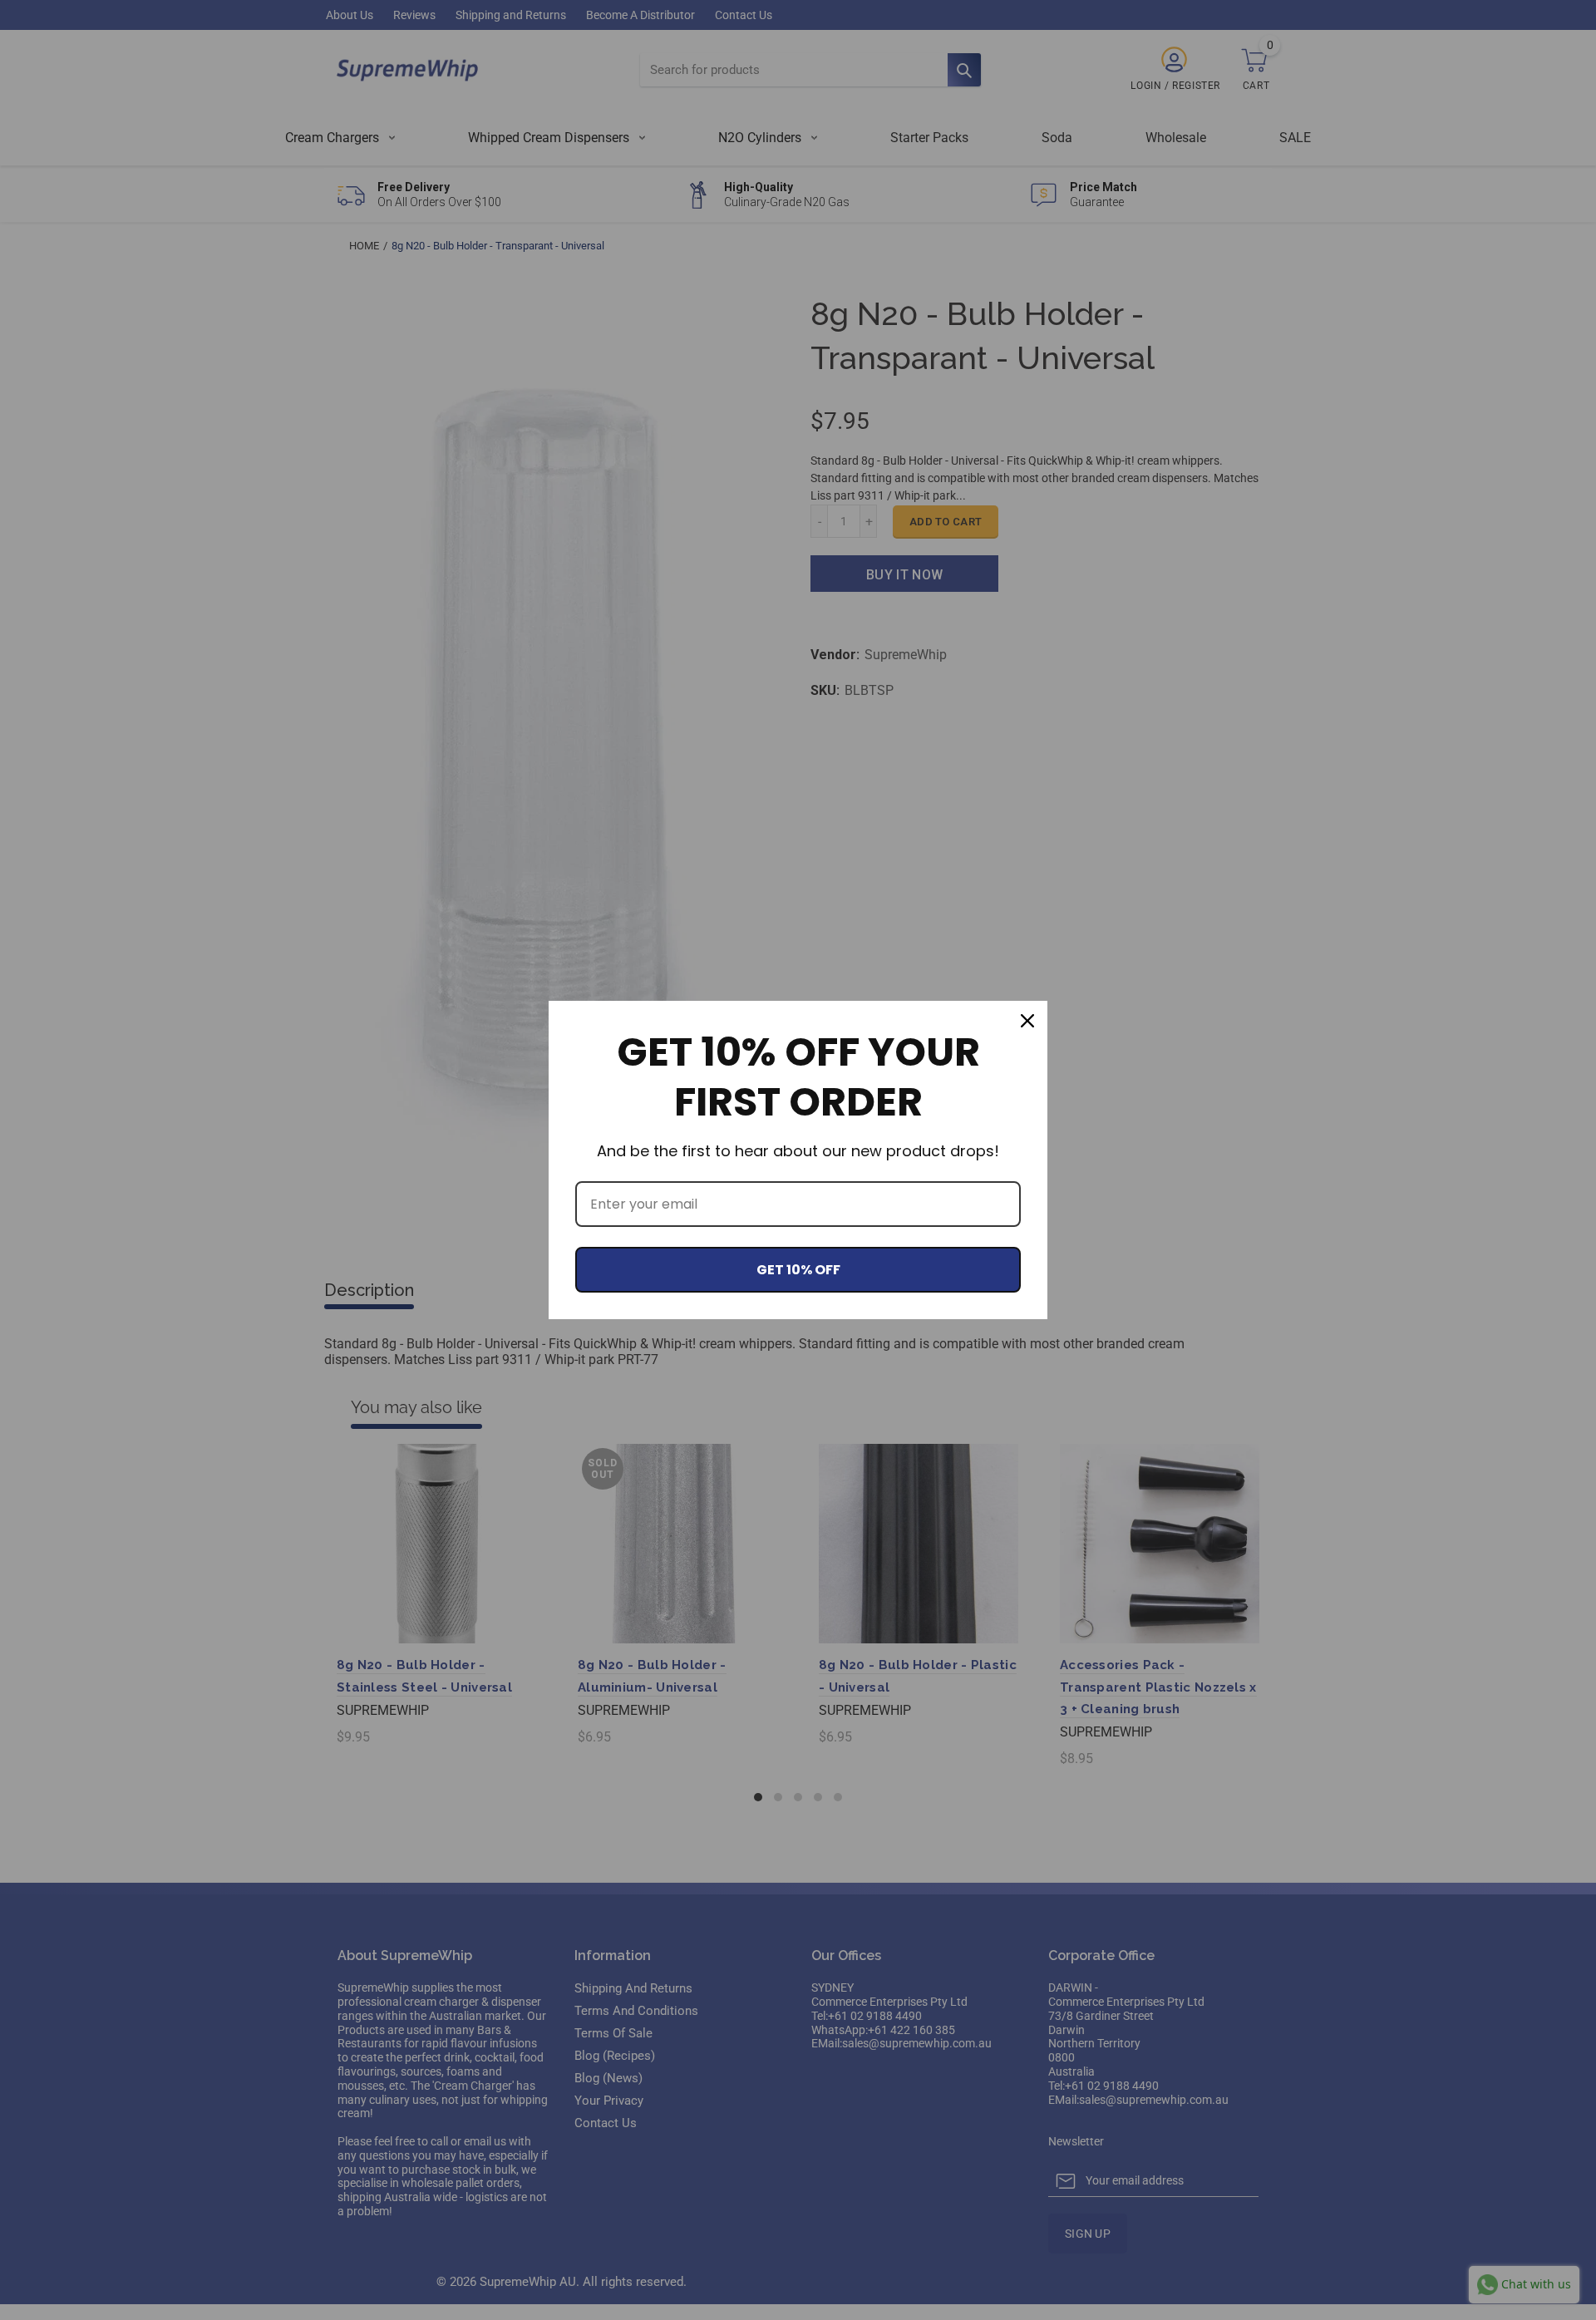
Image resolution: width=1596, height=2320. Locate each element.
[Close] (1027, 1021)
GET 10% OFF (798, 1270)
